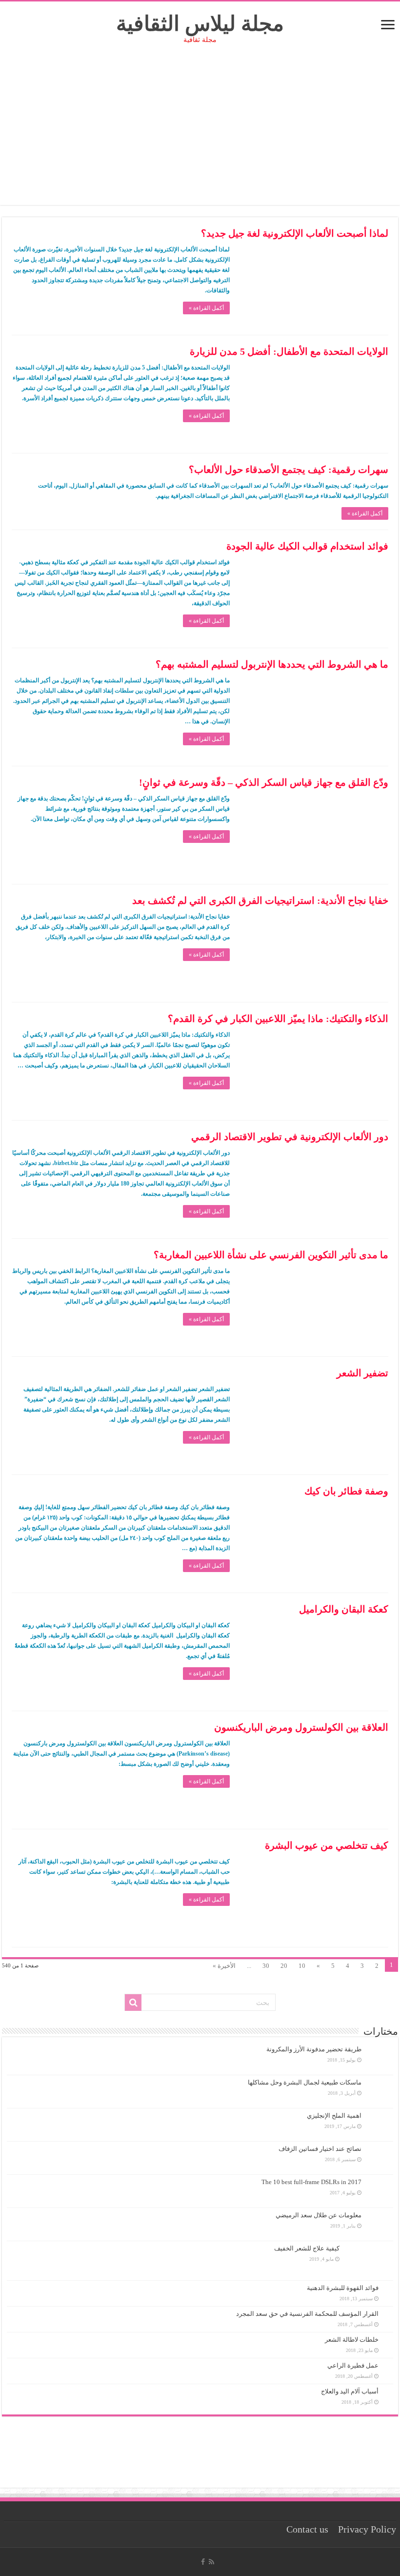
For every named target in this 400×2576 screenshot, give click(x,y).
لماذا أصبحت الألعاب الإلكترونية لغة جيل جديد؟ (295, 233)
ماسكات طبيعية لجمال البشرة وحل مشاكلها (305, 2082)
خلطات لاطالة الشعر (352, 2340)
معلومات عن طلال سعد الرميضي (319, 2215)
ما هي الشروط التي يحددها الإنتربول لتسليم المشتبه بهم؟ (272, 664)
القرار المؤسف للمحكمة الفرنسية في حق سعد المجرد (307, 2314)
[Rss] (211, 2562)
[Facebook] (203, 2562)
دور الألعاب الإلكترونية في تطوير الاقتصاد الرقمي (290, 1137)
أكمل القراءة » (206, 308)
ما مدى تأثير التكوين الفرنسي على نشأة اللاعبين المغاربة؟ (271, 1255)
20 (284, 1966)
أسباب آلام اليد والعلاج (350, 2391)
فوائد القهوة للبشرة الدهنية (343, 2288)
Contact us (307, 2529)
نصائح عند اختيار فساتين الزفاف (320, 2149)
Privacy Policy (367, 2529)
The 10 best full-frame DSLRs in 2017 (311, 2182)
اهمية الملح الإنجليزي (334, 2116)
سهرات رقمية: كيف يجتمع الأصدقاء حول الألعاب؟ (289, 470)
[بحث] (133, 2003)
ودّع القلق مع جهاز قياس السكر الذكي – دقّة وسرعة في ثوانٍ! (264, 782)
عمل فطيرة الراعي (353, 2365)
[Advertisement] (200, 137)
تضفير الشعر (362, 1373)
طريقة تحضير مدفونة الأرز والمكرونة (314, 2049)
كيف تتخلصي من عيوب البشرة (327, 1845)
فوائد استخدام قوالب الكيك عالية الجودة (307, 546)
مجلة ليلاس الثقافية (200, 24)
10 (302, 1966)
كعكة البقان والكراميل (344, 1609)
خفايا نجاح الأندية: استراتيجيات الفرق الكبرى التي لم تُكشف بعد (260, 900)
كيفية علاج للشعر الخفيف (307, 2248)
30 (266, 1966)
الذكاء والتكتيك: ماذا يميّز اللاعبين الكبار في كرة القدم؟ (278, 1019)
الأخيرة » (224, 1966)
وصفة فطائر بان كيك (346, 1491)
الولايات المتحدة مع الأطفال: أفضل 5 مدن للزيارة (289, 351)
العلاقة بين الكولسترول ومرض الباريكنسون (301, 1727)
